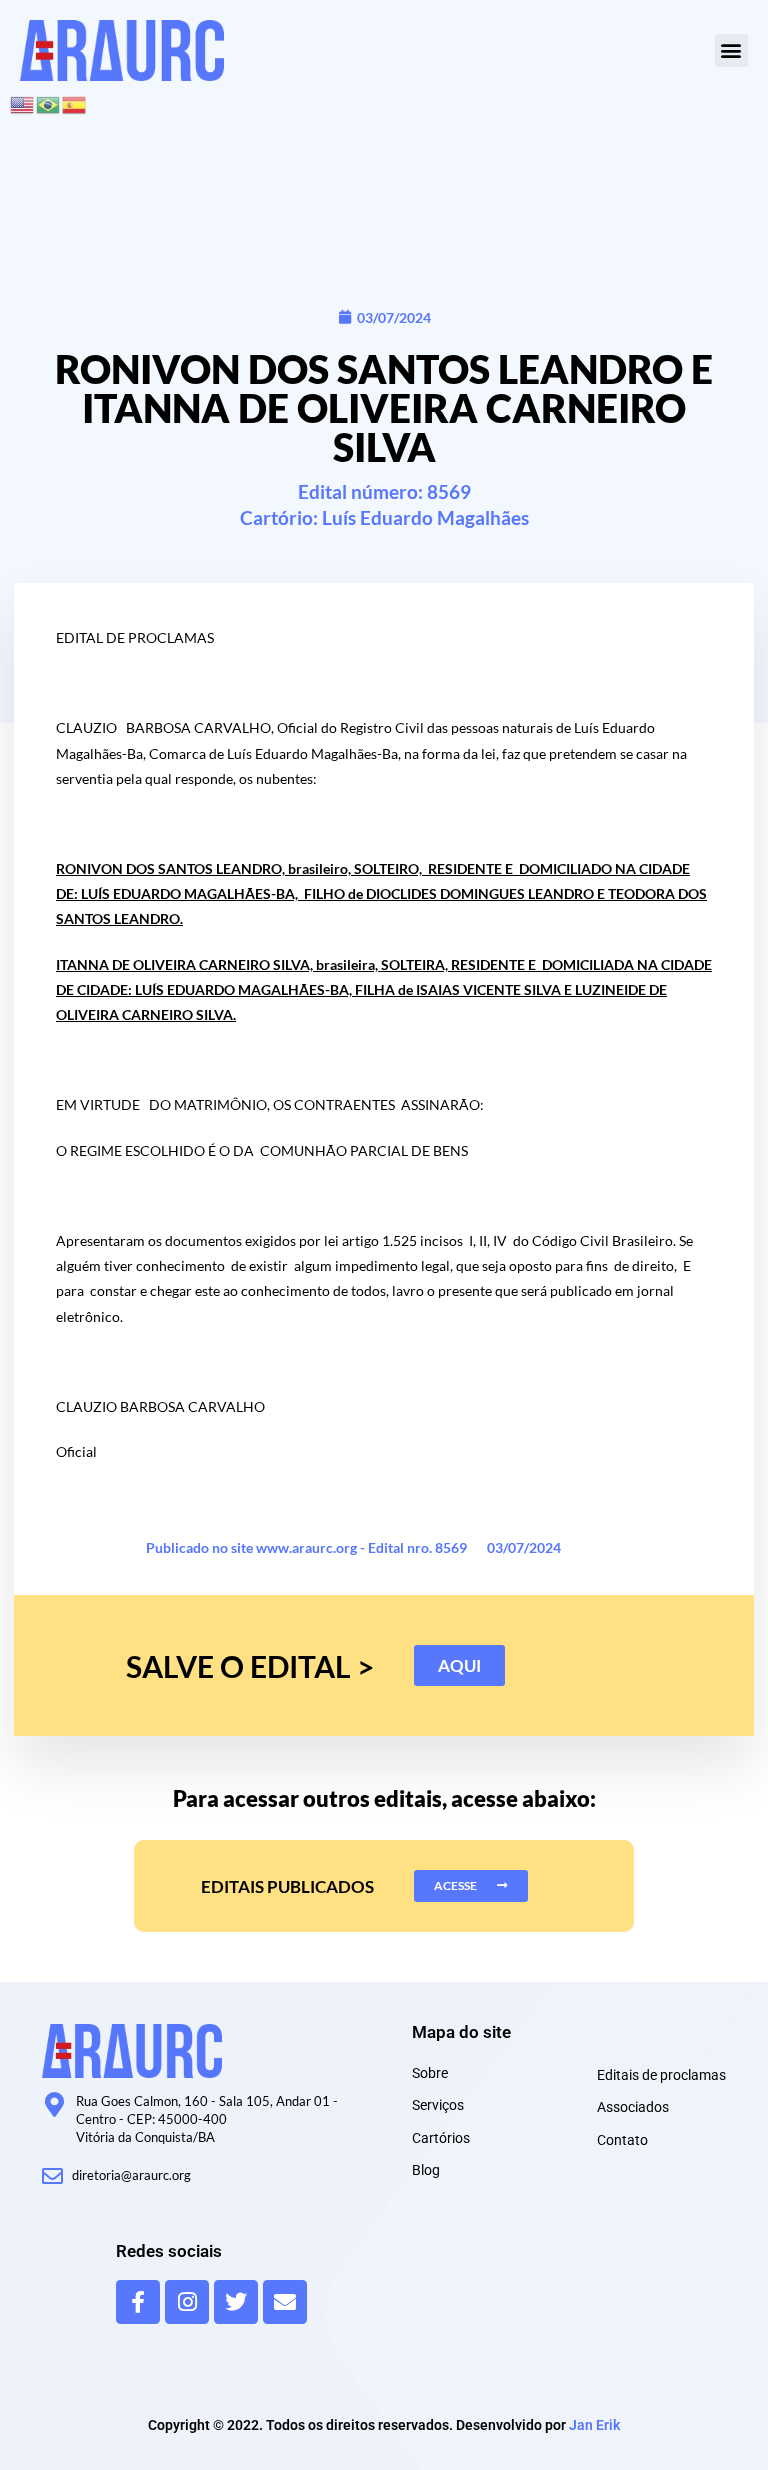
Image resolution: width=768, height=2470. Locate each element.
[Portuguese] (49, 103)
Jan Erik (594, 2425)
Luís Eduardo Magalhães (425, 517)
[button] (731, 50)
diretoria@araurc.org (131, 2175)
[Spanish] (75, 103)
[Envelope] (285, 2302)
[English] (23, 103)
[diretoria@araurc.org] (52, 2176)
